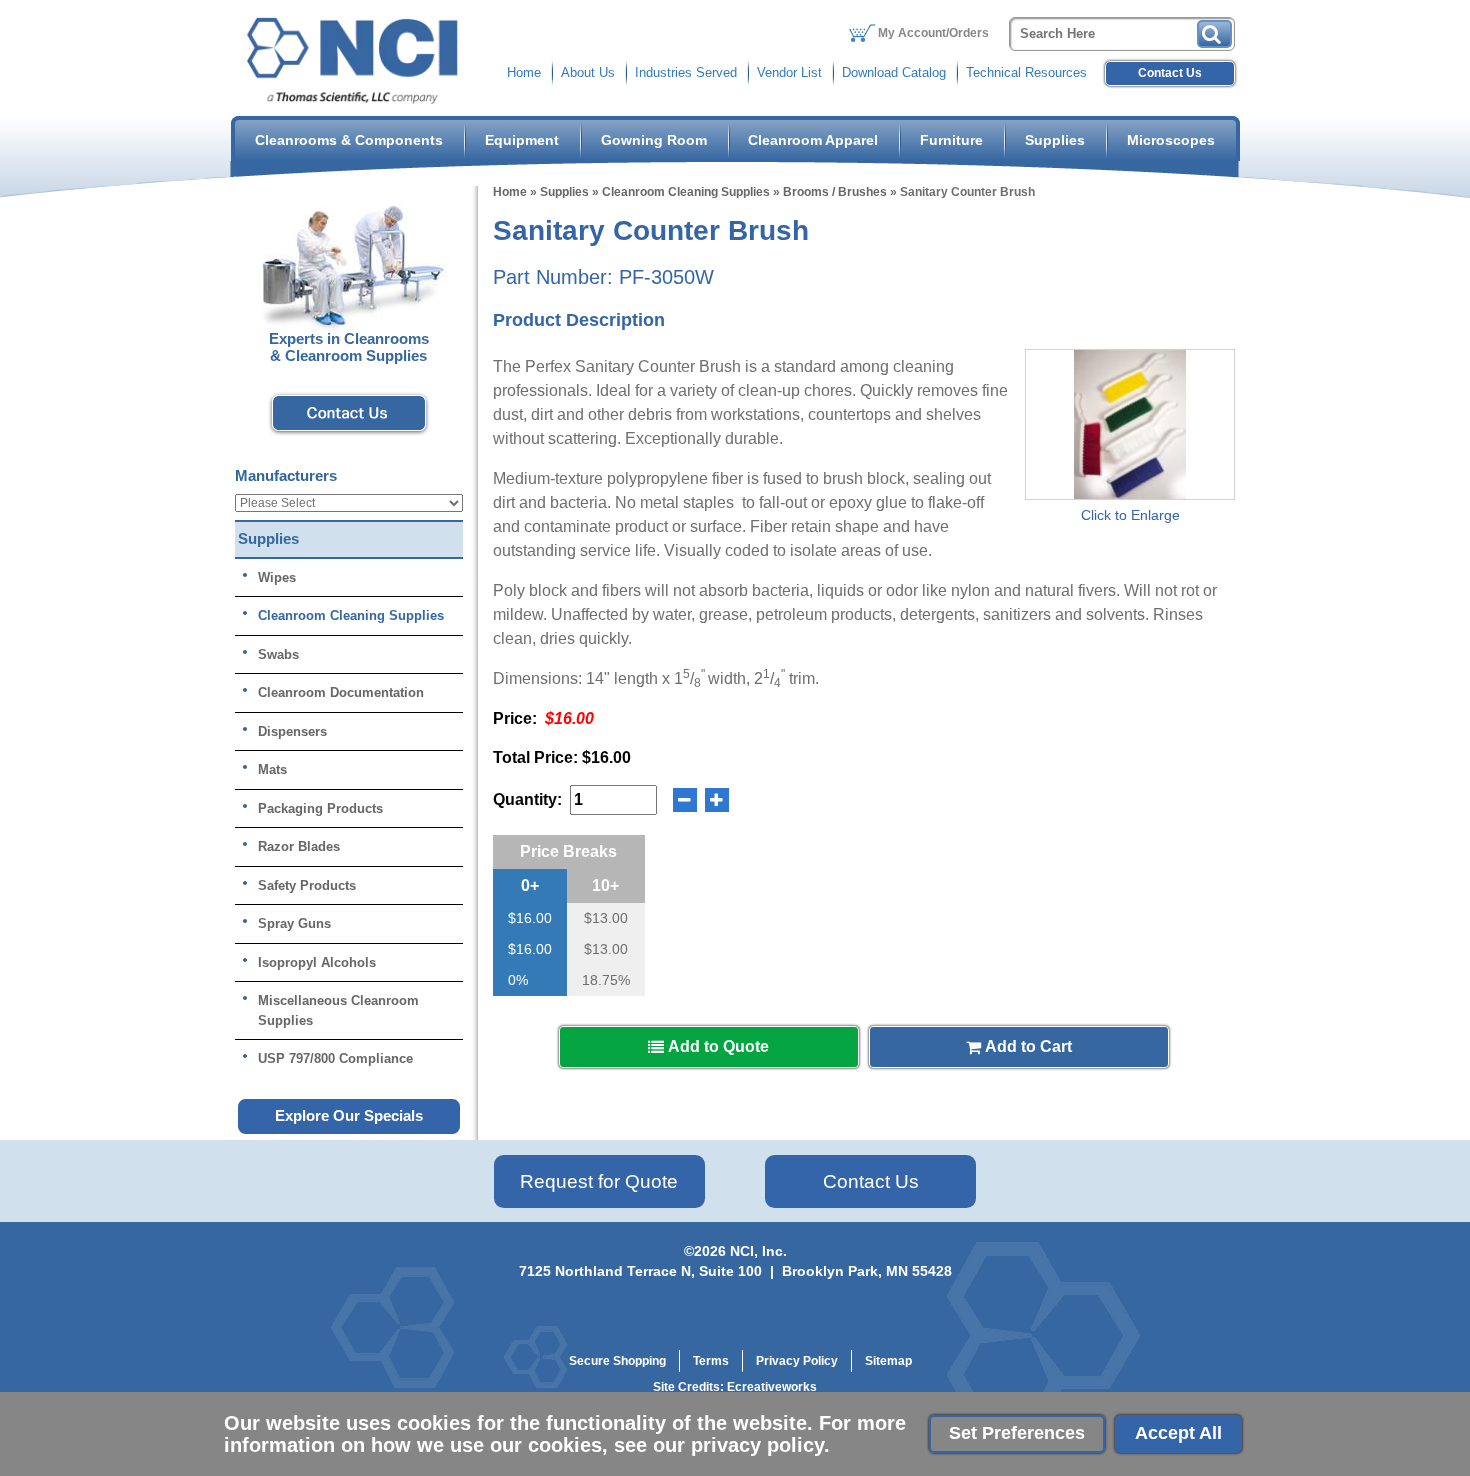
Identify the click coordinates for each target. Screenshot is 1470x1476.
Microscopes (1171, 140)
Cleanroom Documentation (341, 692)
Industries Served (686, 72)
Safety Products (307, 885)
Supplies (1055, 140)
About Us (588, 72)
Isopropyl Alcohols (317, 962)
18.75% (606, 980)
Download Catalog (894, 72)
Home (524, 72)
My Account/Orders (933, 33)
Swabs (278, 654)
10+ (605, 885)
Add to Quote (716, 1046)
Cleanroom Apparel (813, 140)
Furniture (951, 140)
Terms (711, 1361)
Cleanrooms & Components (349, 140)
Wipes (277, 577)
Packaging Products (320, 808)
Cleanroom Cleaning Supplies (686, 192)
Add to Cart (1026, 1046)
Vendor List (789, 72)
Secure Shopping (617, 1361)
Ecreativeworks (772, 1387)
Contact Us (1170, 73)
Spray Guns (294, 923)
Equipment (522, 140)
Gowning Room (654, 140)
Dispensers (292, 731)
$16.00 (530, 918)
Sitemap (888, 1361)
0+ (530, 885)
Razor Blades (299, 846)
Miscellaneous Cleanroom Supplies (338, 1010)
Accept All (1178, 1433)
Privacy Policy (797, 1361)
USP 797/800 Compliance (335, 1058)
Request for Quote (599, 1181)
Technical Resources (1026, 72)
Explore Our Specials (349, 1115)
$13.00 (606, 918)
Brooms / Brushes (835, 192)
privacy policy (757, 1445)
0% (518, 980)
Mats (272, 769)
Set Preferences (1017, 1433)
